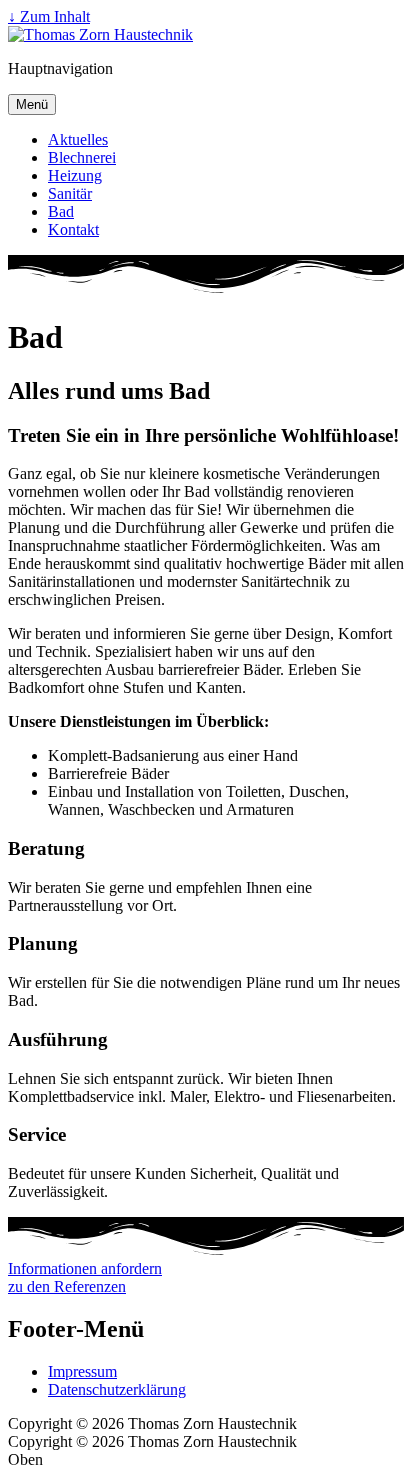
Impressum (82, 1371)
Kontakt (73, 229)
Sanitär (70, 193)
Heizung (75, 175)
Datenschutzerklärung (117, 1389)
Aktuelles (78, 139)
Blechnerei (82, 157)
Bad (61, 211)
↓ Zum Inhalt (49, 16)
